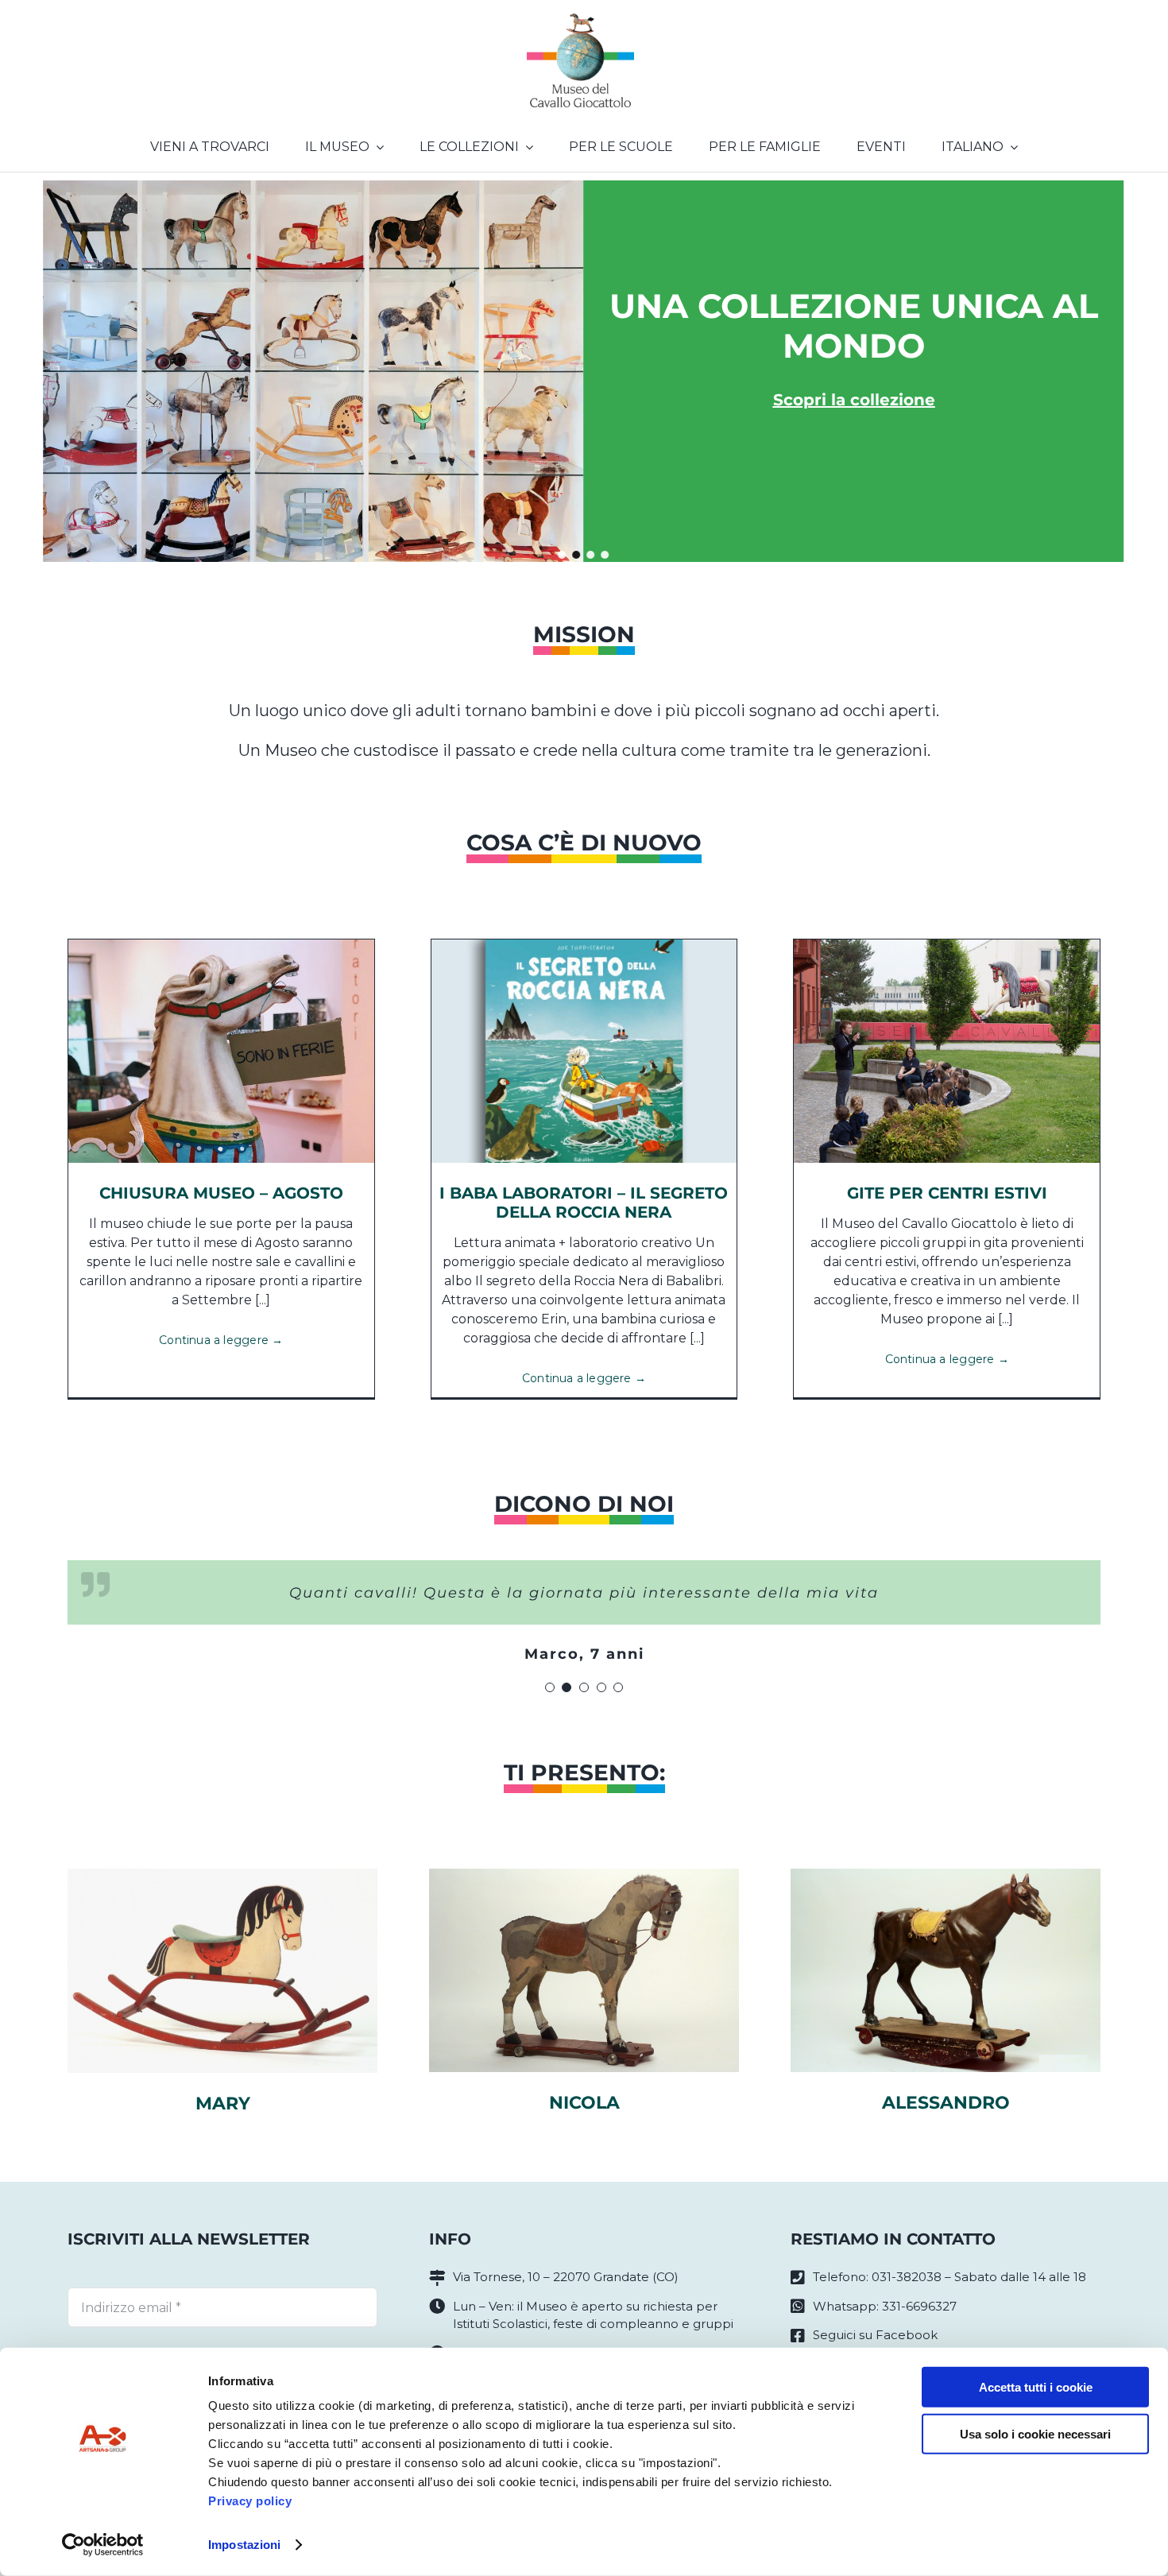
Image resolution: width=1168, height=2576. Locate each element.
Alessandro (946, 2103)
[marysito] (222, 1875)
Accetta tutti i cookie (1036, 2387)
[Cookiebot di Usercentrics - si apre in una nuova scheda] (103, 2545)
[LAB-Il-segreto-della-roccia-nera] (584, 945)
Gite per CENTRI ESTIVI (947, 1193)
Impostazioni (244, 2545)
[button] (563, 555)
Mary (223, 2103)
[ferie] (221, 945)
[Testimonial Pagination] (550, 1687)
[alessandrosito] (946, 1875)
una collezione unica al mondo (854, 326)
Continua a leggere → (221, 1340)
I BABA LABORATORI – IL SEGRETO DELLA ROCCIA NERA (584, 1203)
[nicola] (584, 1875)
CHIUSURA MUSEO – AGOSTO (221, 1193)
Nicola (584, 2103)
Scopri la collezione (854, 400)
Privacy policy (250, 2501)
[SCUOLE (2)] (947, 945)
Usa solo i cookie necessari (1035, 2433)
